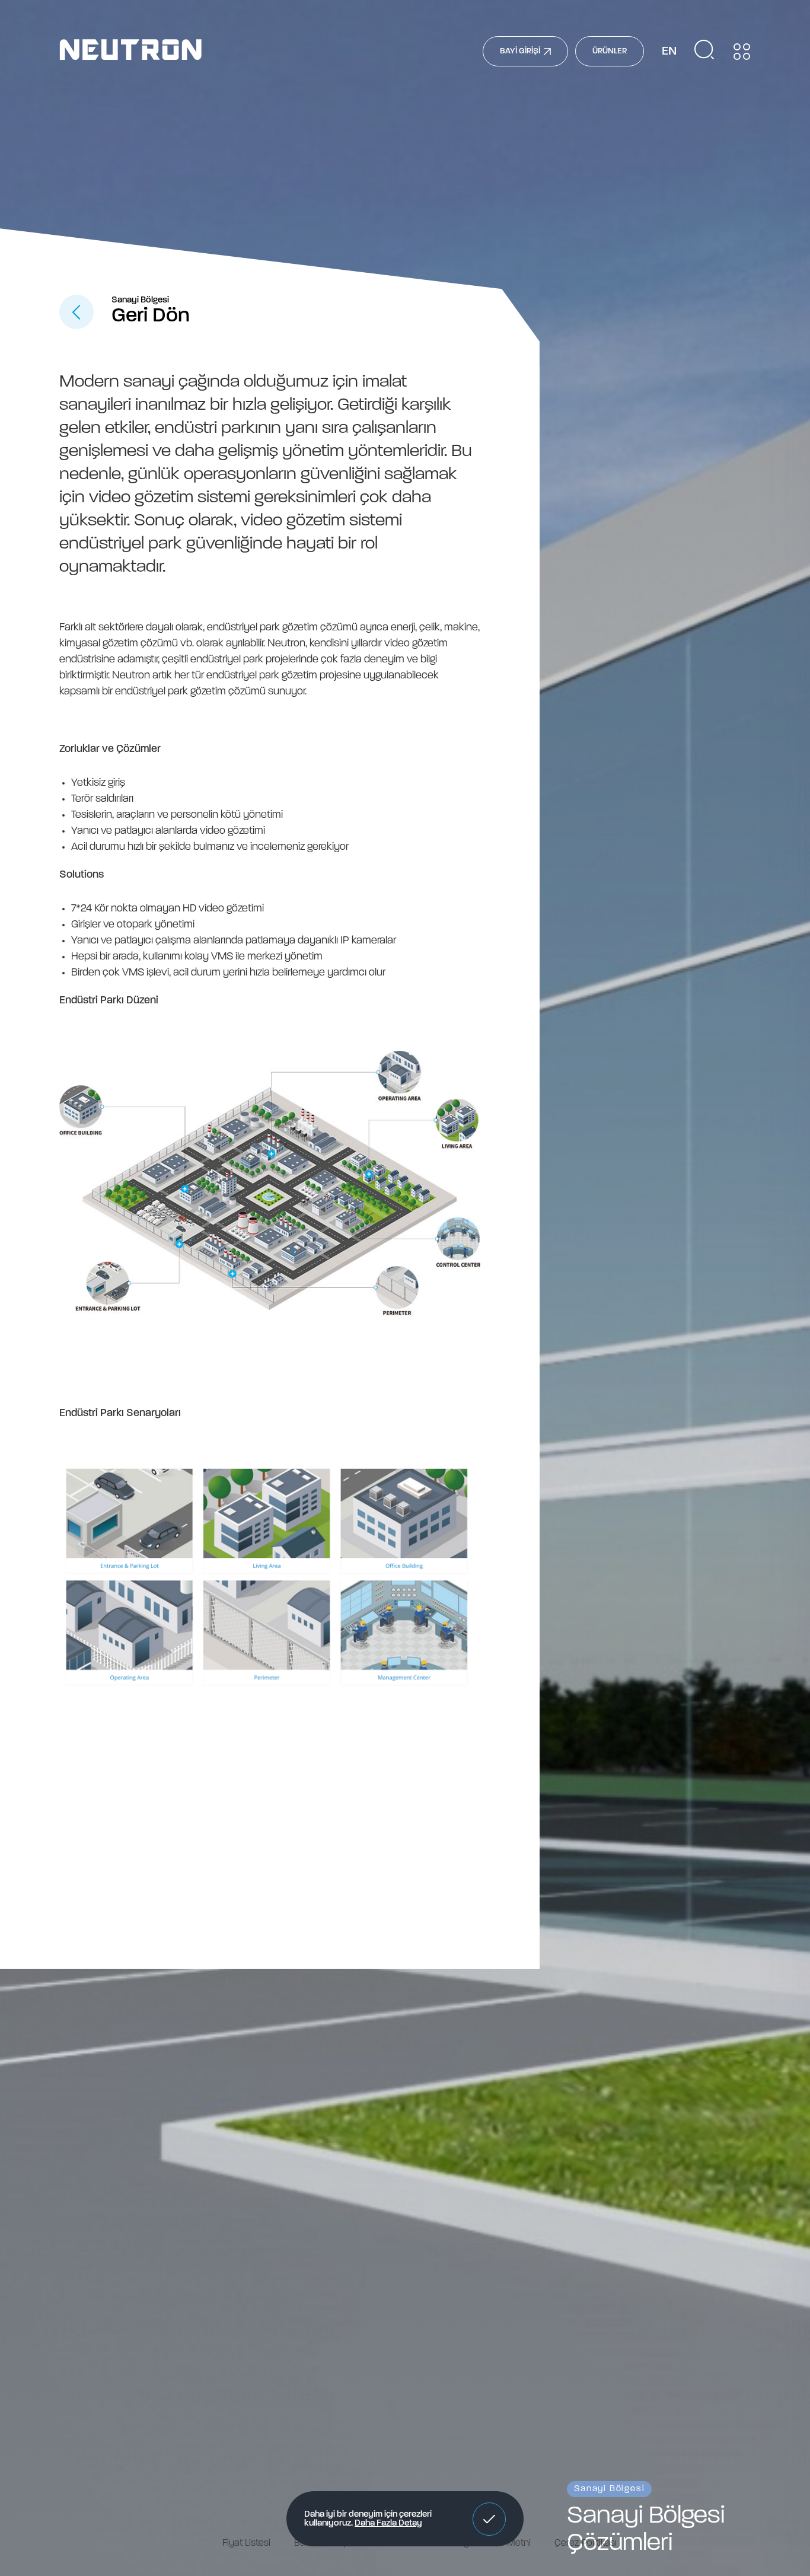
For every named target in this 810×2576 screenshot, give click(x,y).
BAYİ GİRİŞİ (520, 51)
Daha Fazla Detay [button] (388, 2524)
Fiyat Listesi (246, 2543)
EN (669, 52)
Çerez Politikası (586, 2543)
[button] (489, 2519)
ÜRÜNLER (610, 51)
